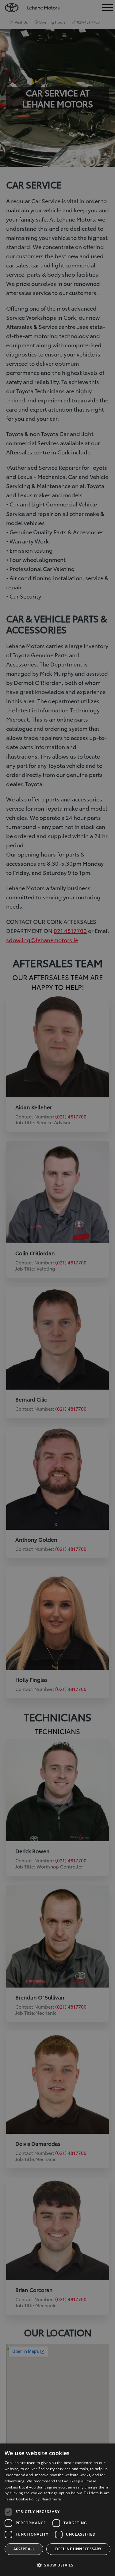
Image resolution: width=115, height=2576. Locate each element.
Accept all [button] (24, 2549)
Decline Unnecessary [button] (78, 2549)
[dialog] (57, 2510)
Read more (52, 2499)
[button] (57, 2565)
